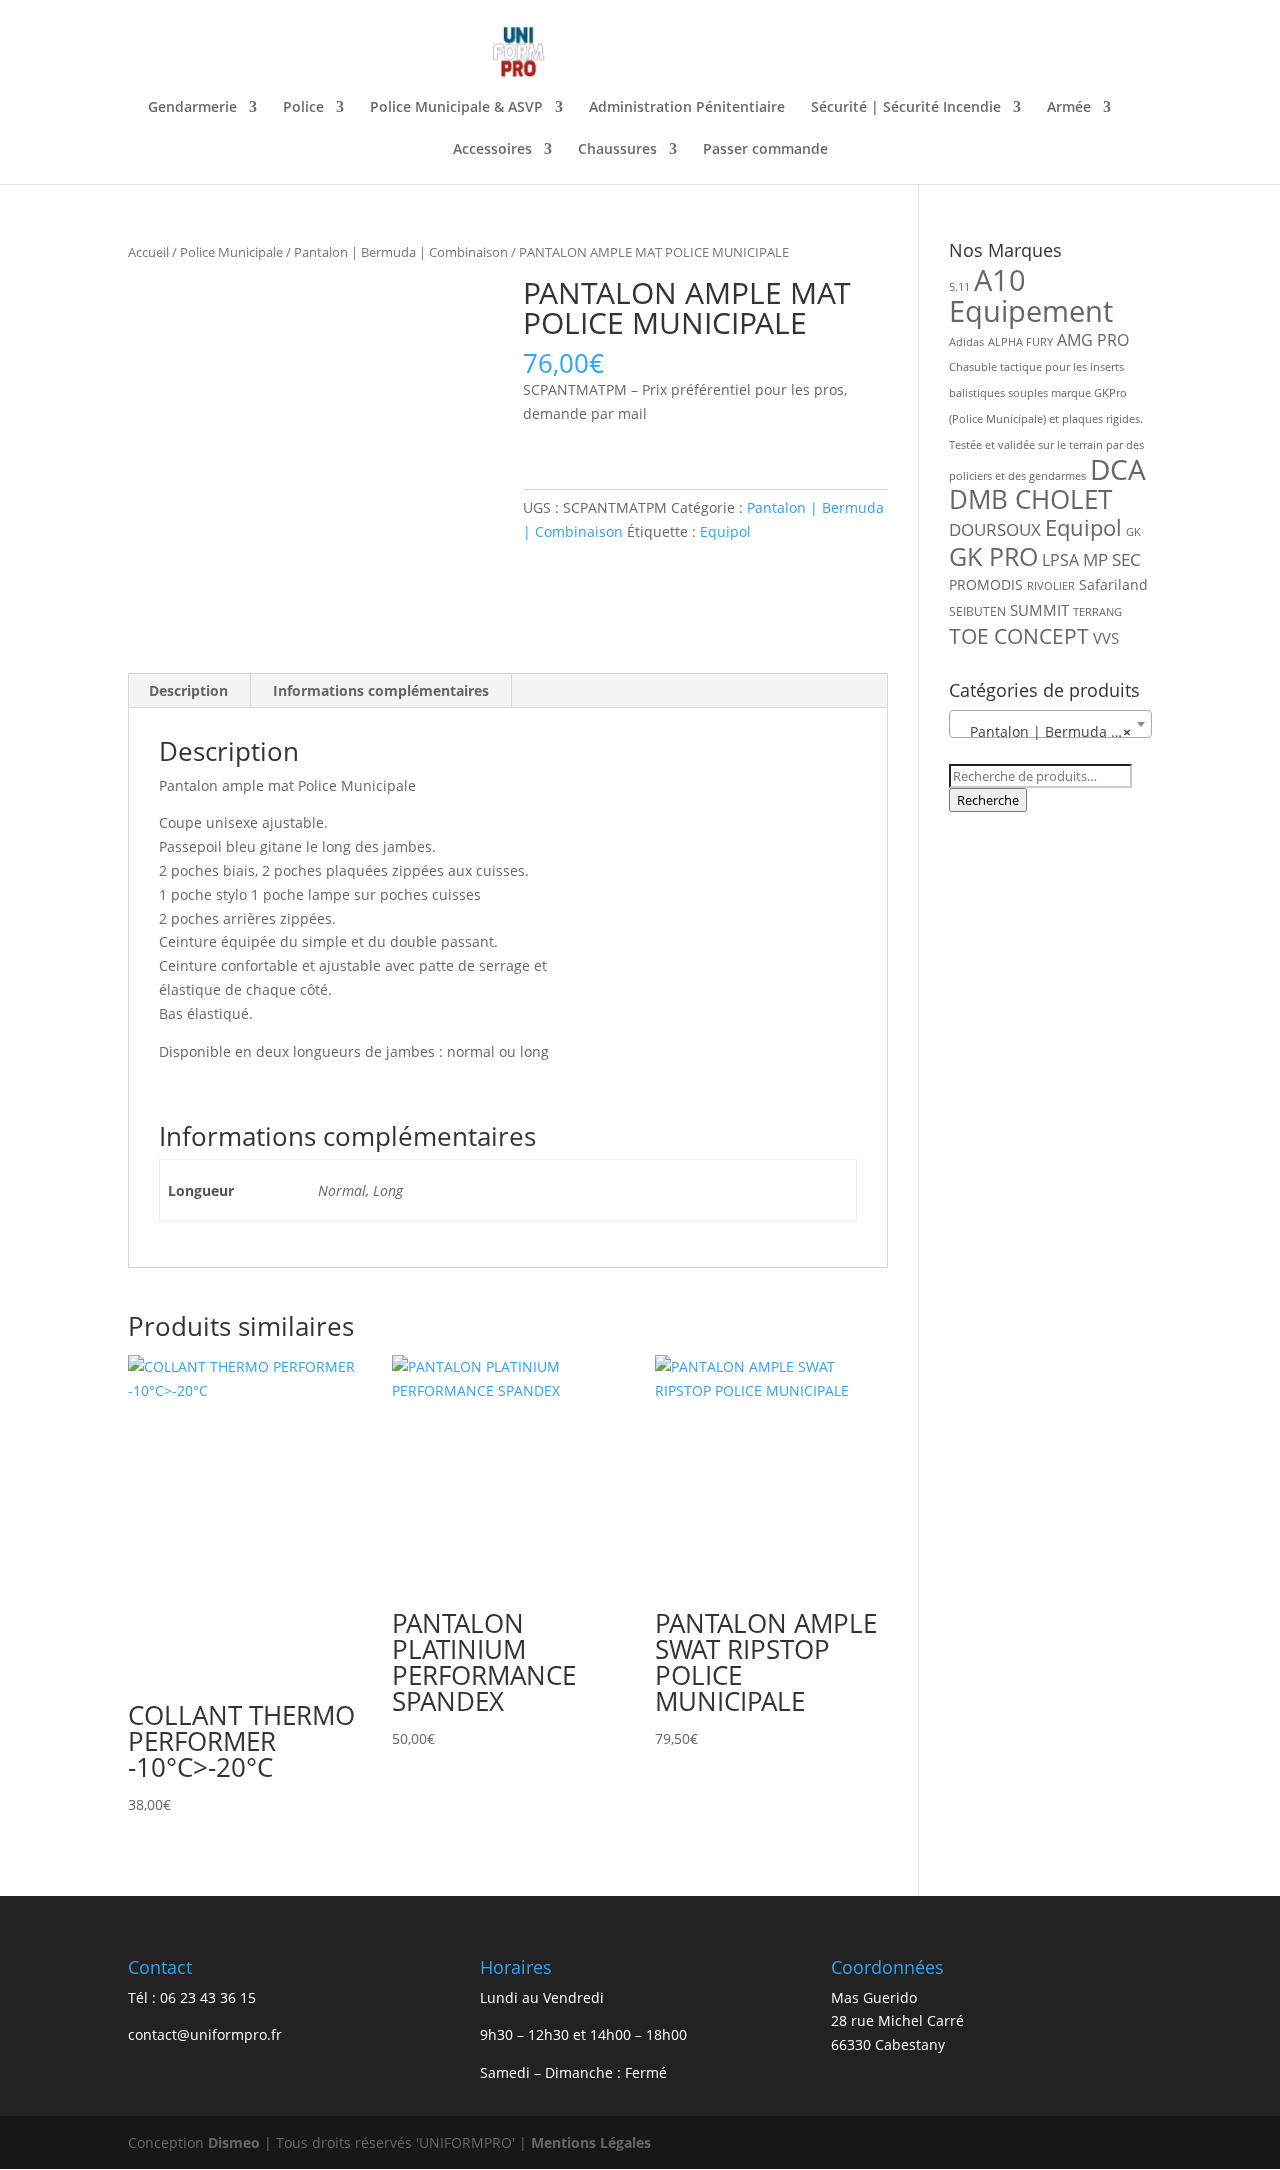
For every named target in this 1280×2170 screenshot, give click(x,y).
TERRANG (1097, 612)
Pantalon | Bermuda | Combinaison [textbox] (1054, 731)
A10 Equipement (1031, 295)
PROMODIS (986, 584)
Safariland (1113, 584)
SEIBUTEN (977, 611)
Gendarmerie (192, 108)
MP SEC (1112, 559)
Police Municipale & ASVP (456, 108)
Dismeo (234, 2142)
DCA (1118, 469)
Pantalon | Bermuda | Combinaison (401, 252)
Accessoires (492, 150)
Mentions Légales (591, 2142)
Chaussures (617, 150)
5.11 (959, 287)
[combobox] (1050, 724)
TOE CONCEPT (1019, 635)
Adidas (966, 342)
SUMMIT (1039, 610)
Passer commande (765, 150)
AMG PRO (1093, 340)
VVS (1106, 638)
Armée (1069, 108)
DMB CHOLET (1030, 499)
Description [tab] (188, 690)
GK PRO (993, 556)
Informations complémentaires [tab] (381, 690)
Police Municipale (231, 252)
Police (303, 108)
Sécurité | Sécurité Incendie (906, 108)
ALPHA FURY (1020, 342)
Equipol (725, 531)
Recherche (988, 800)
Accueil (148, 252)
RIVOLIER (1051, 586)
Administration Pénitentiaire (687, 108)
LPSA (1060, 560)
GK (1133, 532)
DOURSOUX (995, 529)
